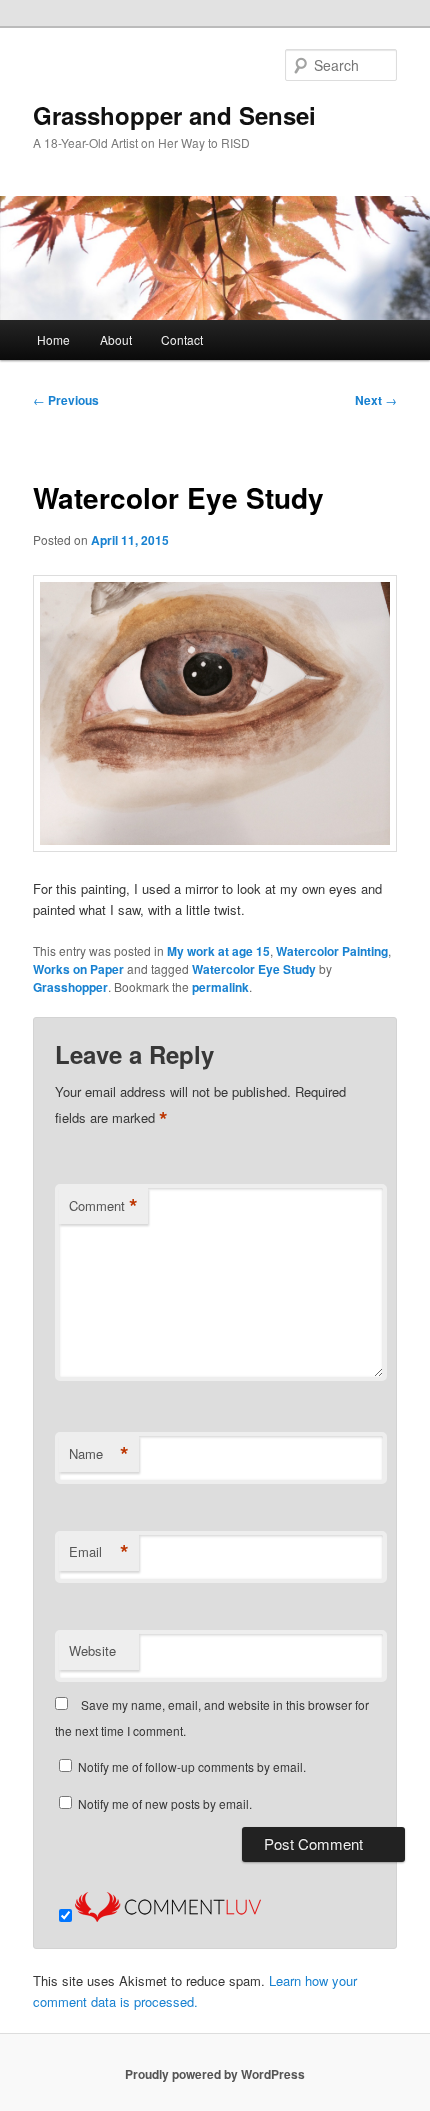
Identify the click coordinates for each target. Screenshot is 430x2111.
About (116, 339)
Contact (182, 339)
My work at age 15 (218, 951)
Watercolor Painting (332, 951)
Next (376, 400)
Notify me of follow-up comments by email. (192, 1766)
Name (99, 1454)
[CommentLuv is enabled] (168, 1916)
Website (92, 1650)
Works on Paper (78, 969)
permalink (220, 987)
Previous (66, 400)
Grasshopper (70, 987)
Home (53, 339)
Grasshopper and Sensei (174, 115)
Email (99, 1552)
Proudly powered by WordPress (215, 2074)
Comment (103, 1206)
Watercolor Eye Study (254, 969)
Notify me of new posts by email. (165, 1803)
